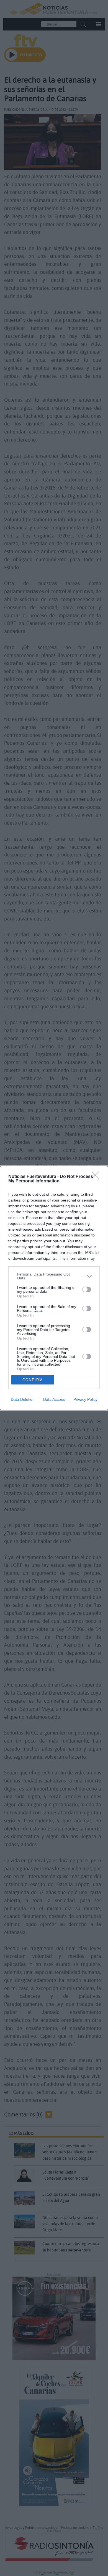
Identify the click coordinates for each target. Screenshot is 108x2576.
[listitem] (54, 1276)
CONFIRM (33, 1380)
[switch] (87, 1289)
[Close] (97, 1177)
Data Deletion (23, 1399)
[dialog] (54, 1288)
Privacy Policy (85, 1399)
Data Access (54, 1399)
